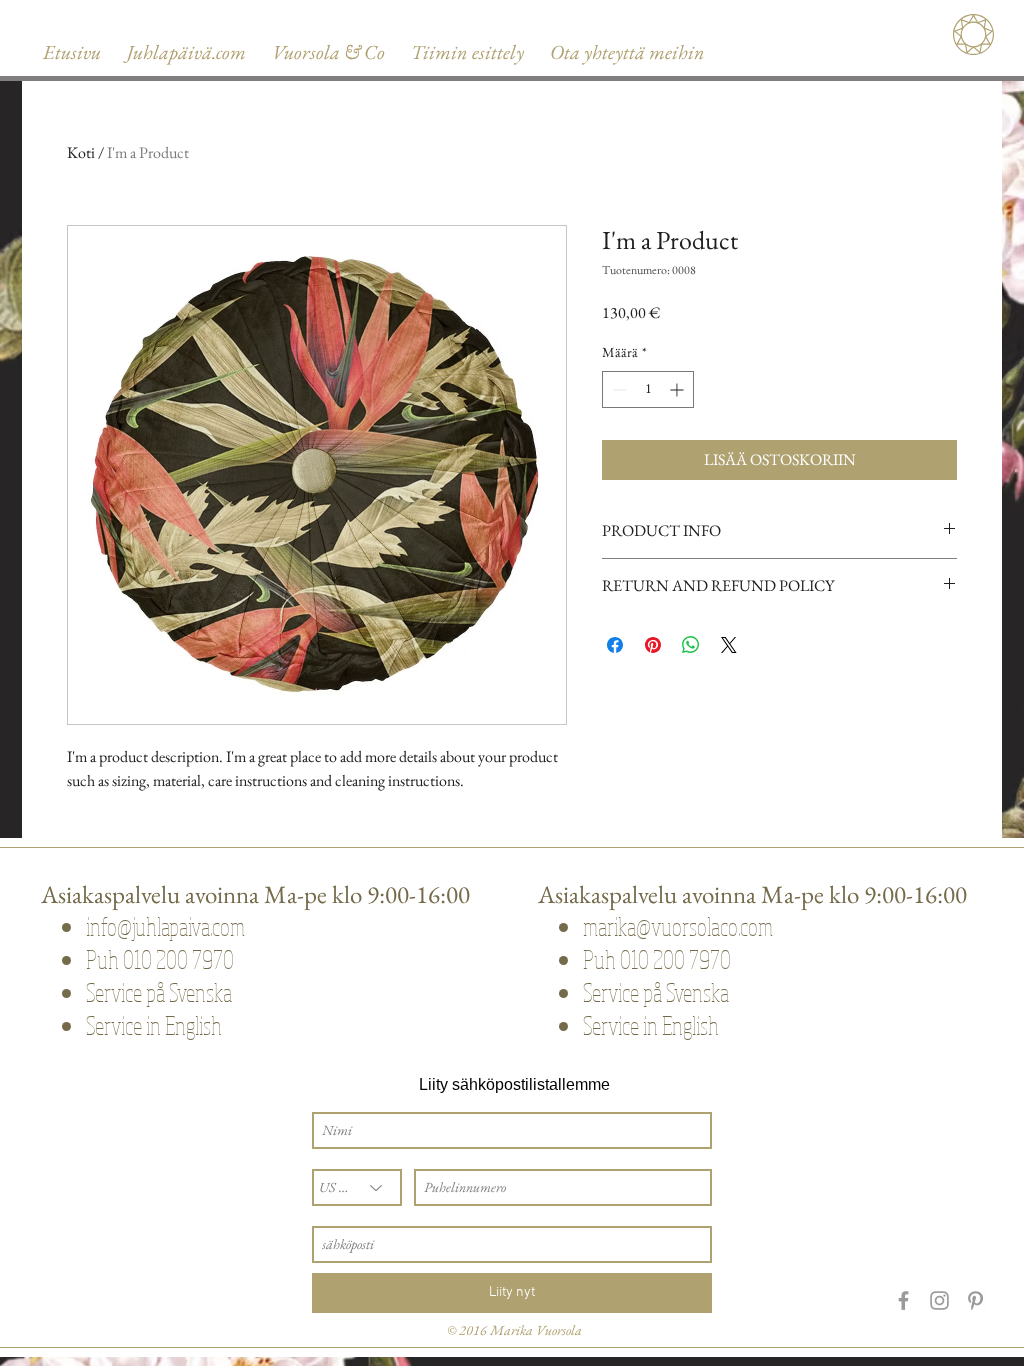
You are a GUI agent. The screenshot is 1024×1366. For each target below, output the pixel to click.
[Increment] (678, 389)
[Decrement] (617, 389)
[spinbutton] (648, 389)
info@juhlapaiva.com (165, 926)
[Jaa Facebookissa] (615, 645)
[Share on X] (729, 645)
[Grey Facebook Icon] (903, 1300)
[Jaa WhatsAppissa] (691, 645)
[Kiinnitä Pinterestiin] (653, 645)
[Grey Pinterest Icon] (975, 1300)
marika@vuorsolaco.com (678, 926)
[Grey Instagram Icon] (939, 1300)
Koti (81, 152)
